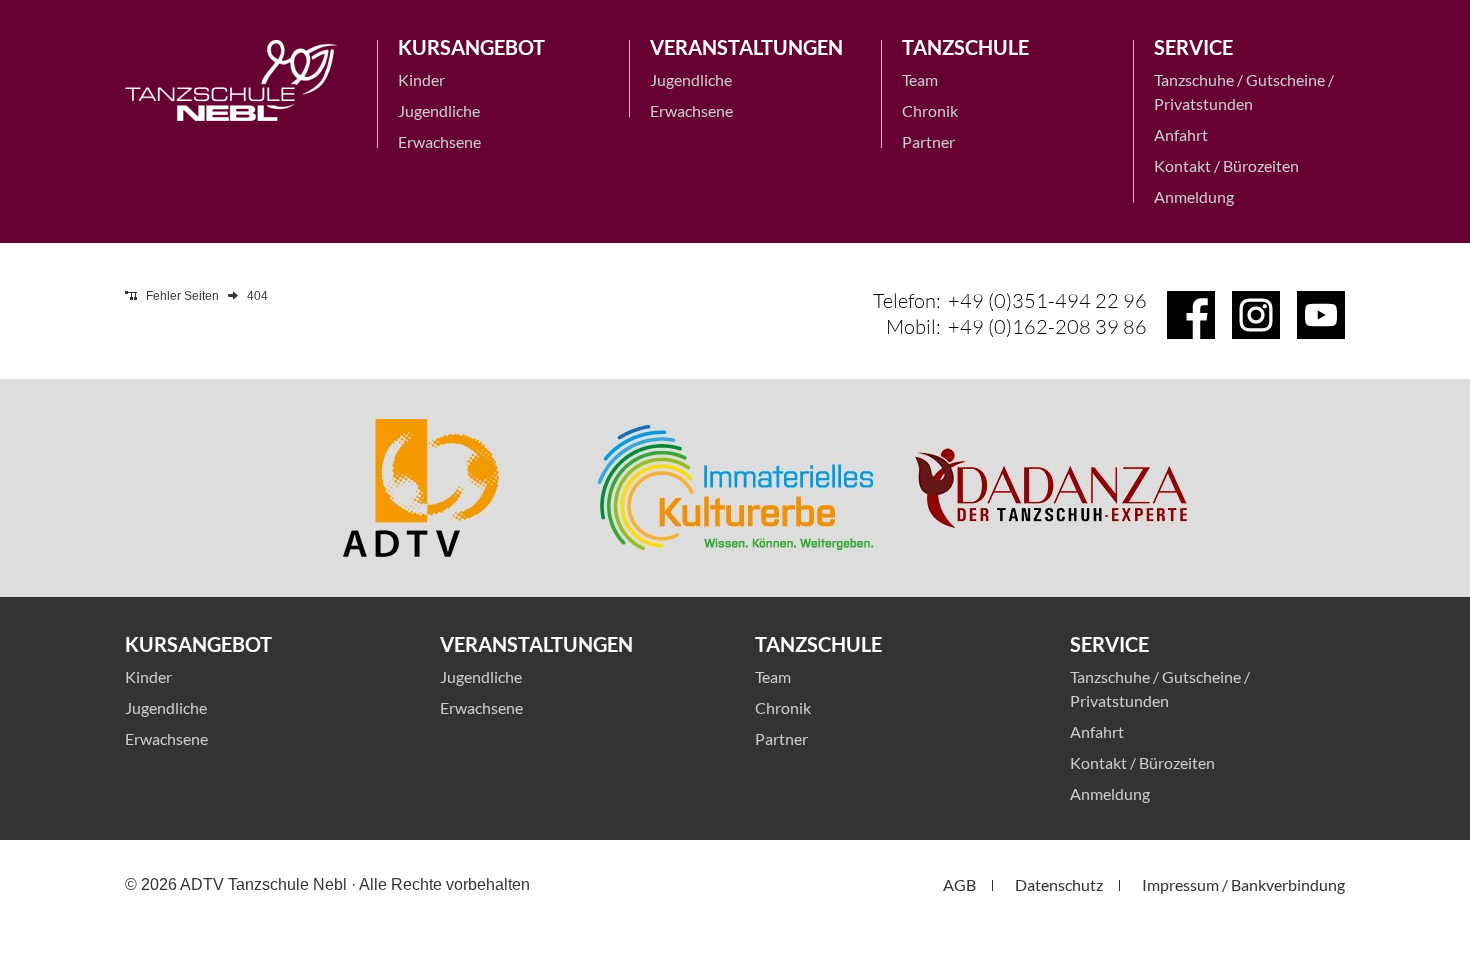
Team (920, 79)
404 (257, 296)
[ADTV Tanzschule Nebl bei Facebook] (1191, 315)
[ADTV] (420, 488)
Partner (928, 141)
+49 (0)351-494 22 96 (1047, 300)
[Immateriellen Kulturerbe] (735, 488)
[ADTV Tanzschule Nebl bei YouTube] (1321, 315)
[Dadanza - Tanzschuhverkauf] (1050, 488)
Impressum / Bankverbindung (1243, 884)
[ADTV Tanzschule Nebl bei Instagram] (1256, 315)
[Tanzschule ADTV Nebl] (231, 80)
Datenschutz (1059, 884)
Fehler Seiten (182, 296)
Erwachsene (439, 141)
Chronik (930, 110)
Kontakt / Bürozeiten (1226, 165)
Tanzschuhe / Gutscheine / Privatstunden (1244, 91)
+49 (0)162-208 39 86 (1047, 326)
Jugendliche (439, 110)
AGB (959, 884)
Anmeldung (1194, 196)
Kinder (421, 79)
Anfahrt (1181, 134)
